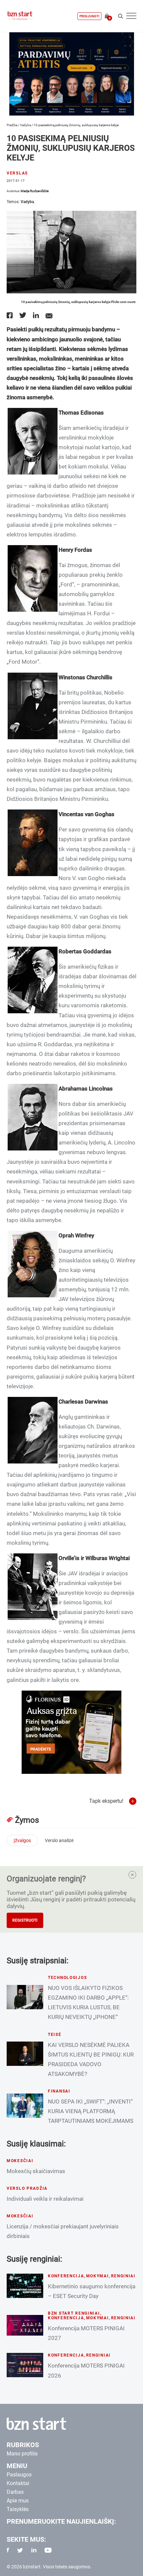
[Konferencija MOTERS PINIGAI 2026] (25, 2365)
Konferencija (66, 2276)
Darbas (15, 2492)
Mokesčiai (20, 2161)
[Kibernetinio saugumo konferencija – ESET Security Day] (25, 2286)
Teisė (55, 2035)
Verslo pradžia (27, 2188)
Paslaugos (19, 2475)
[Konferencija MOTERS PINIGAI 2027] (25, 2325)
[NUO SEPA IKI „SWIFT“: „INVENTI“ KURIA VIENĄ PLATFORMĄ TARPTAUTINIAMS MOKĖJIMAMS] (25, 2106)
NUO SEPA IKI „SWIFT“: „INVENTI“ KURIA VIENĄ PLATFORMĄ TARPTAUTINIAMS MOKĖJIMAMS (91, 2111)
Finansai (59, 2091)
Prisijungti (89, 16)
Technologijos (67, 1978)
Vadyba (25, 125)
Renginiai (123, 2276)
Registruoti (25, 1920)
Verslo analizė (59, 1840)
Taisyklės (18, 2509)
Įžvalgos (22, 1840)
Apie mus (18, 2501)
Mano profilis (22, 2454)
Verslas (17, 173)
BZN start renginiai (74, 2313)
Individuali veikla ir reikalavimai (45, 2199)
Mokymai (98, 2276)
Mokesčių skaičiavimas (36, 2171)
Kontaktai (18, 2483)
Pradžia (12, 125)
